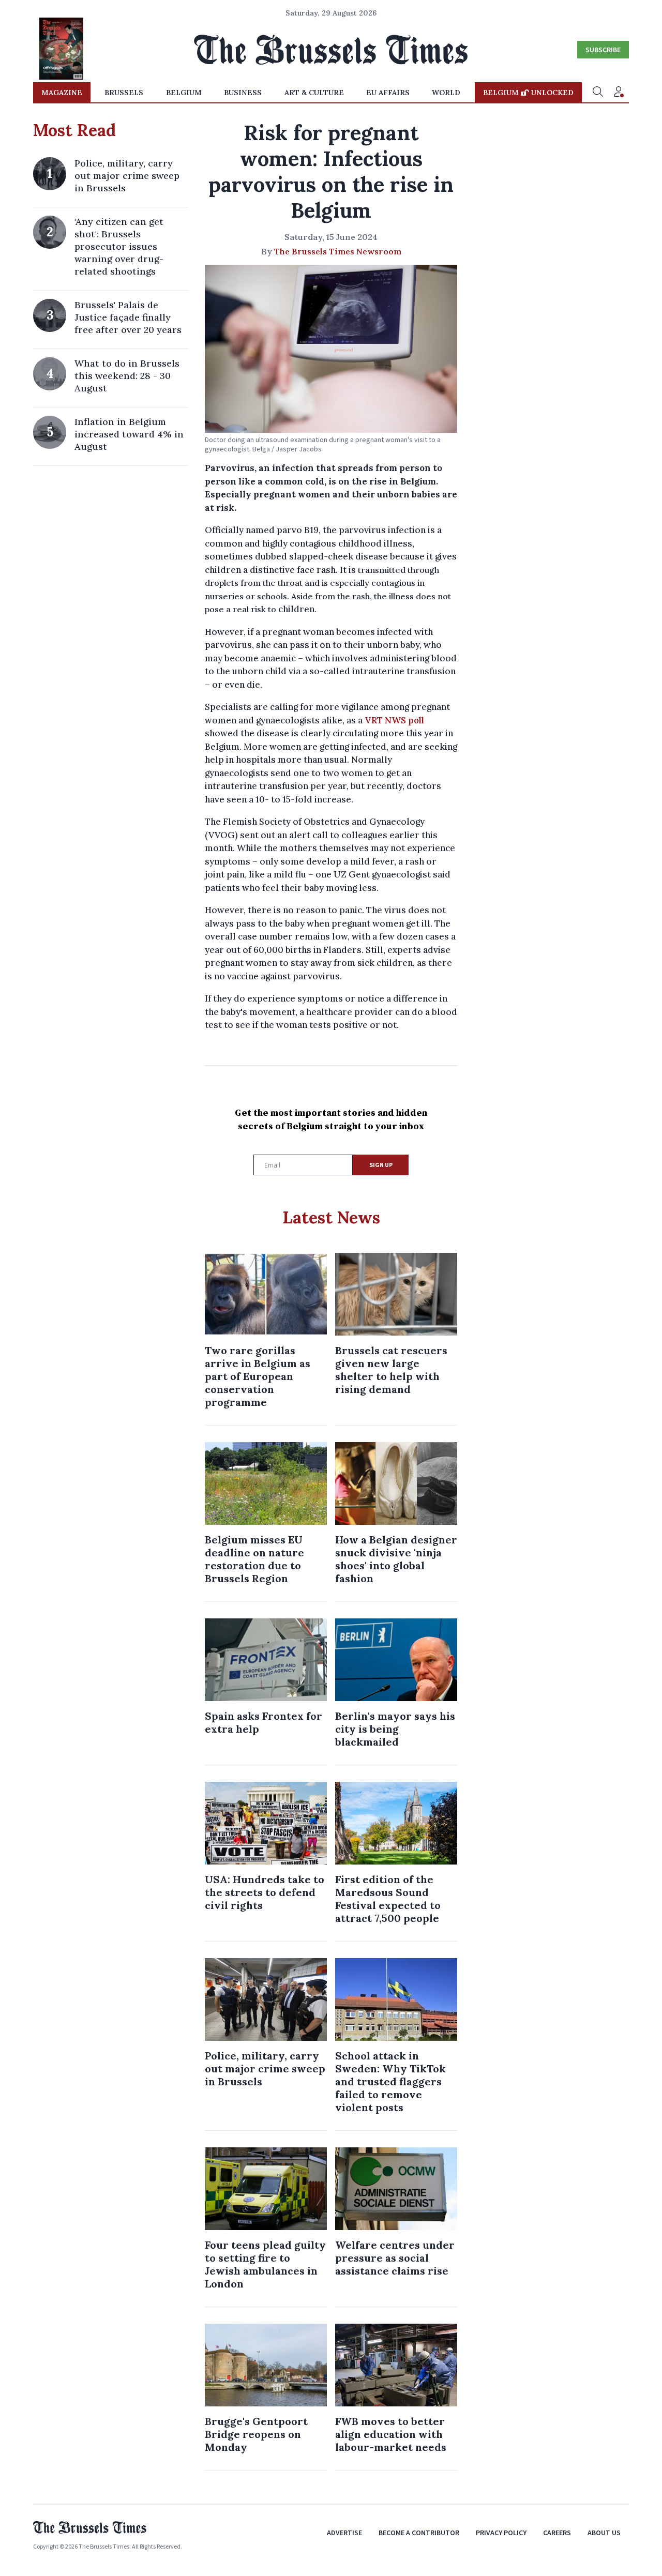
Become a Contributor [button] (419, 2533)
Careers (557, 2533)
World (446, 93)
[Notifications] (619, 93)
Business (243, 93)
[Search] (598, 93)
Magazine (62, 93)
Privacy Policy (501, 2533)
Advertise (344, 2533)
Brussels (124, 93)
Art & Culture (314, 93)
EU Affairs (388, 93)
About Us (604, 2533)
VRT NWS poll (394, 720)
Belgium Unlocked (528, 93)
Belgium (184, 93)
